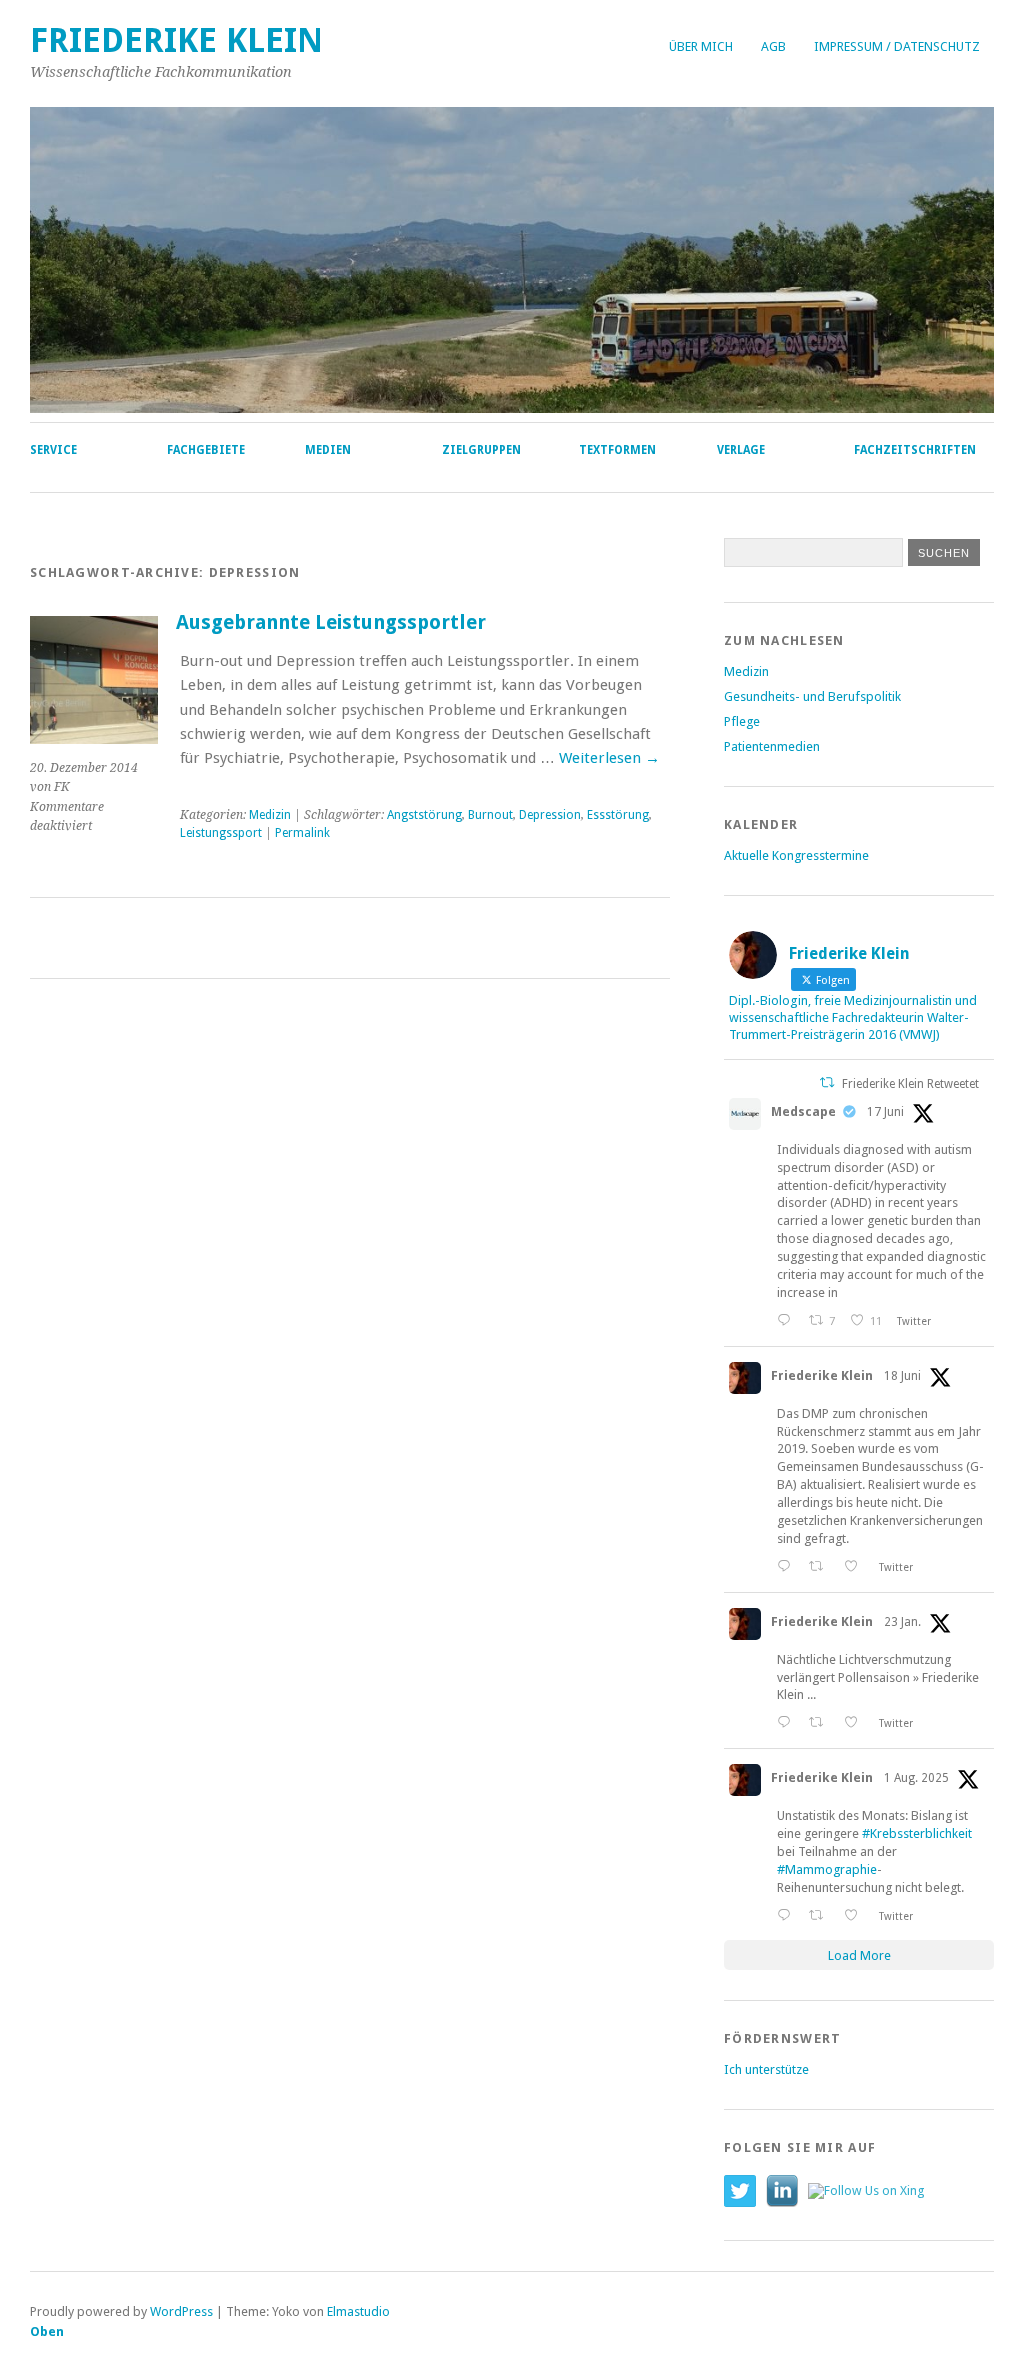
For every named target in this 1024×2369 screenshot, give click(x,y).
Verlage (741, 450)
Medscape (803, 1111)
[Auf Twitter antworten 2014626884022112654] (788, 1722)
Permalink (302, 833)
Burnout (490, 815)
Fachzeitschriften (915, 450)
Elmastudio (358, 2311)
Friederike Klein (176, 40)
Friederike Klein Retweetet (910, 1084)
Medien (328, 450)
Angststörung (424, 815)
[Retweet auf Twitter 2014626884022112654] (821, 1722)
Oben (47, 2331)
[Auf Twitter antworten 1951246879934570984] (788, 1915)
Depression (550, 815)
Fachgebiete (206, 450)
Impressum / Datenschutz (897, 46)
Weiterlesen (609, 758)
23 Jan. (902, 1622)
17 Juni (885, 1112)
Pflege (742, 721)
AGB (773, 46)
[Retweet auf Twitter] (827, 1082)
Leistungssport (221, 833)
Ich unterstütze (766, 2069)
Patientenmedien (772, 746)
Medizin (270, 815)
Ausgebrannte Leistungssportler (331, 622)
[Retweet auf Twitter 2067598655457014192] (821, 1566)
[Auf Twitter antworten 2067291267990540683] (788, 1320)
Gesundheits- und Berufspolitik (812, 696)
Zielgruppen (481, 450)
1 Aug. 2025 (916, 1778)
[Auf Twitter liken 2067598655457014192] (856, 1566)
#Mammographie (827, 1869)
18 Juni (902, 1376)
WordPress (181, 2311)
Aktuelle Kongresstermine (796, 855)
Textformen (617, 450)
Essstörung (618, 815)
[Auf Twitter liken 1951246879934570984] (856, 1915)
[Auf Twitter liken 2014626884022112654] (856, 1722)
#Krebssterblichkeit (917, 1833)
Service (53, 450)
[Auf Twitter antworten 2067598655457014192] (788, 1566)
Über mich (701, 46)
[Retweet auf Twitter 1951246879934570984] (821, 1915)
